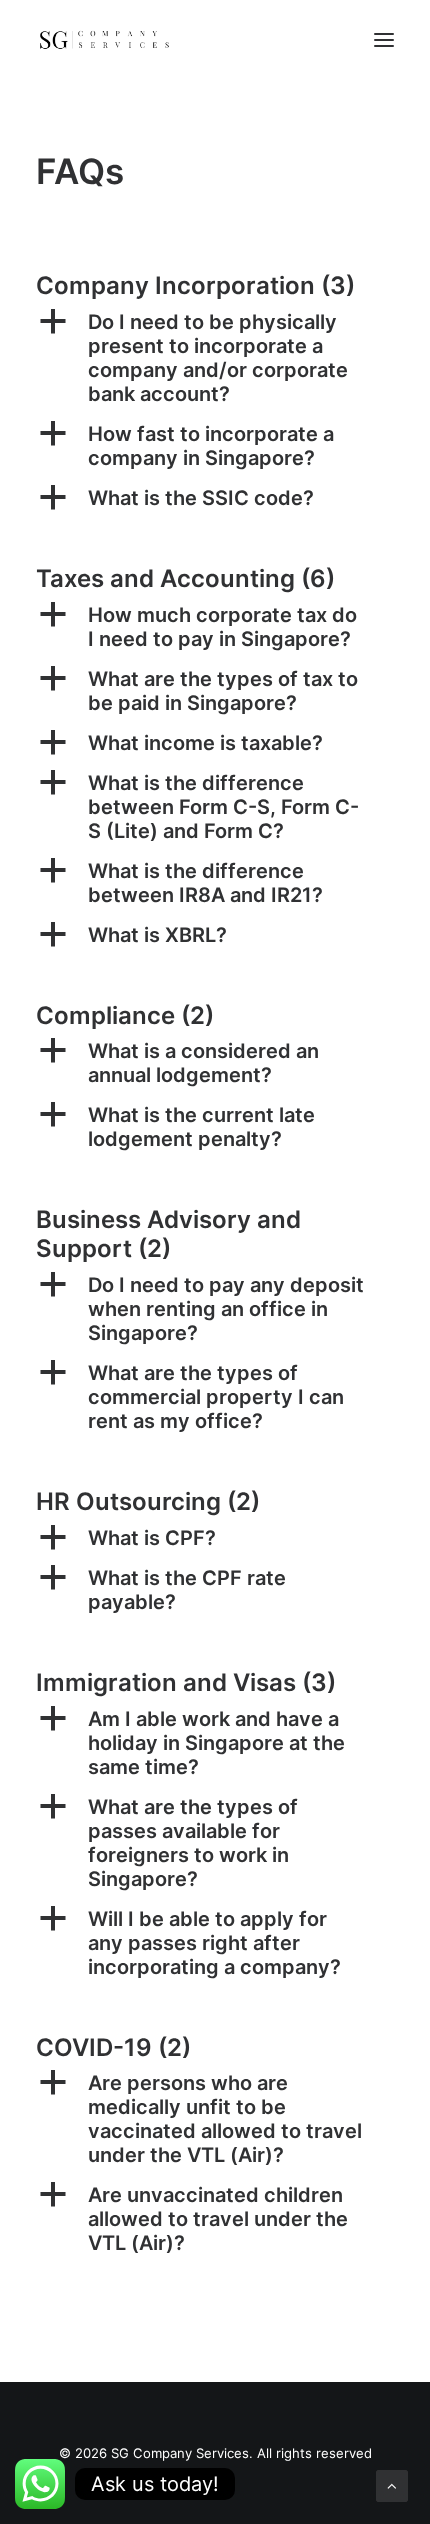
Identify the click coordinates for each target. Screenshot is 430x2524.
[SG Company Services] (104, 39)
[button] (215, 358)
